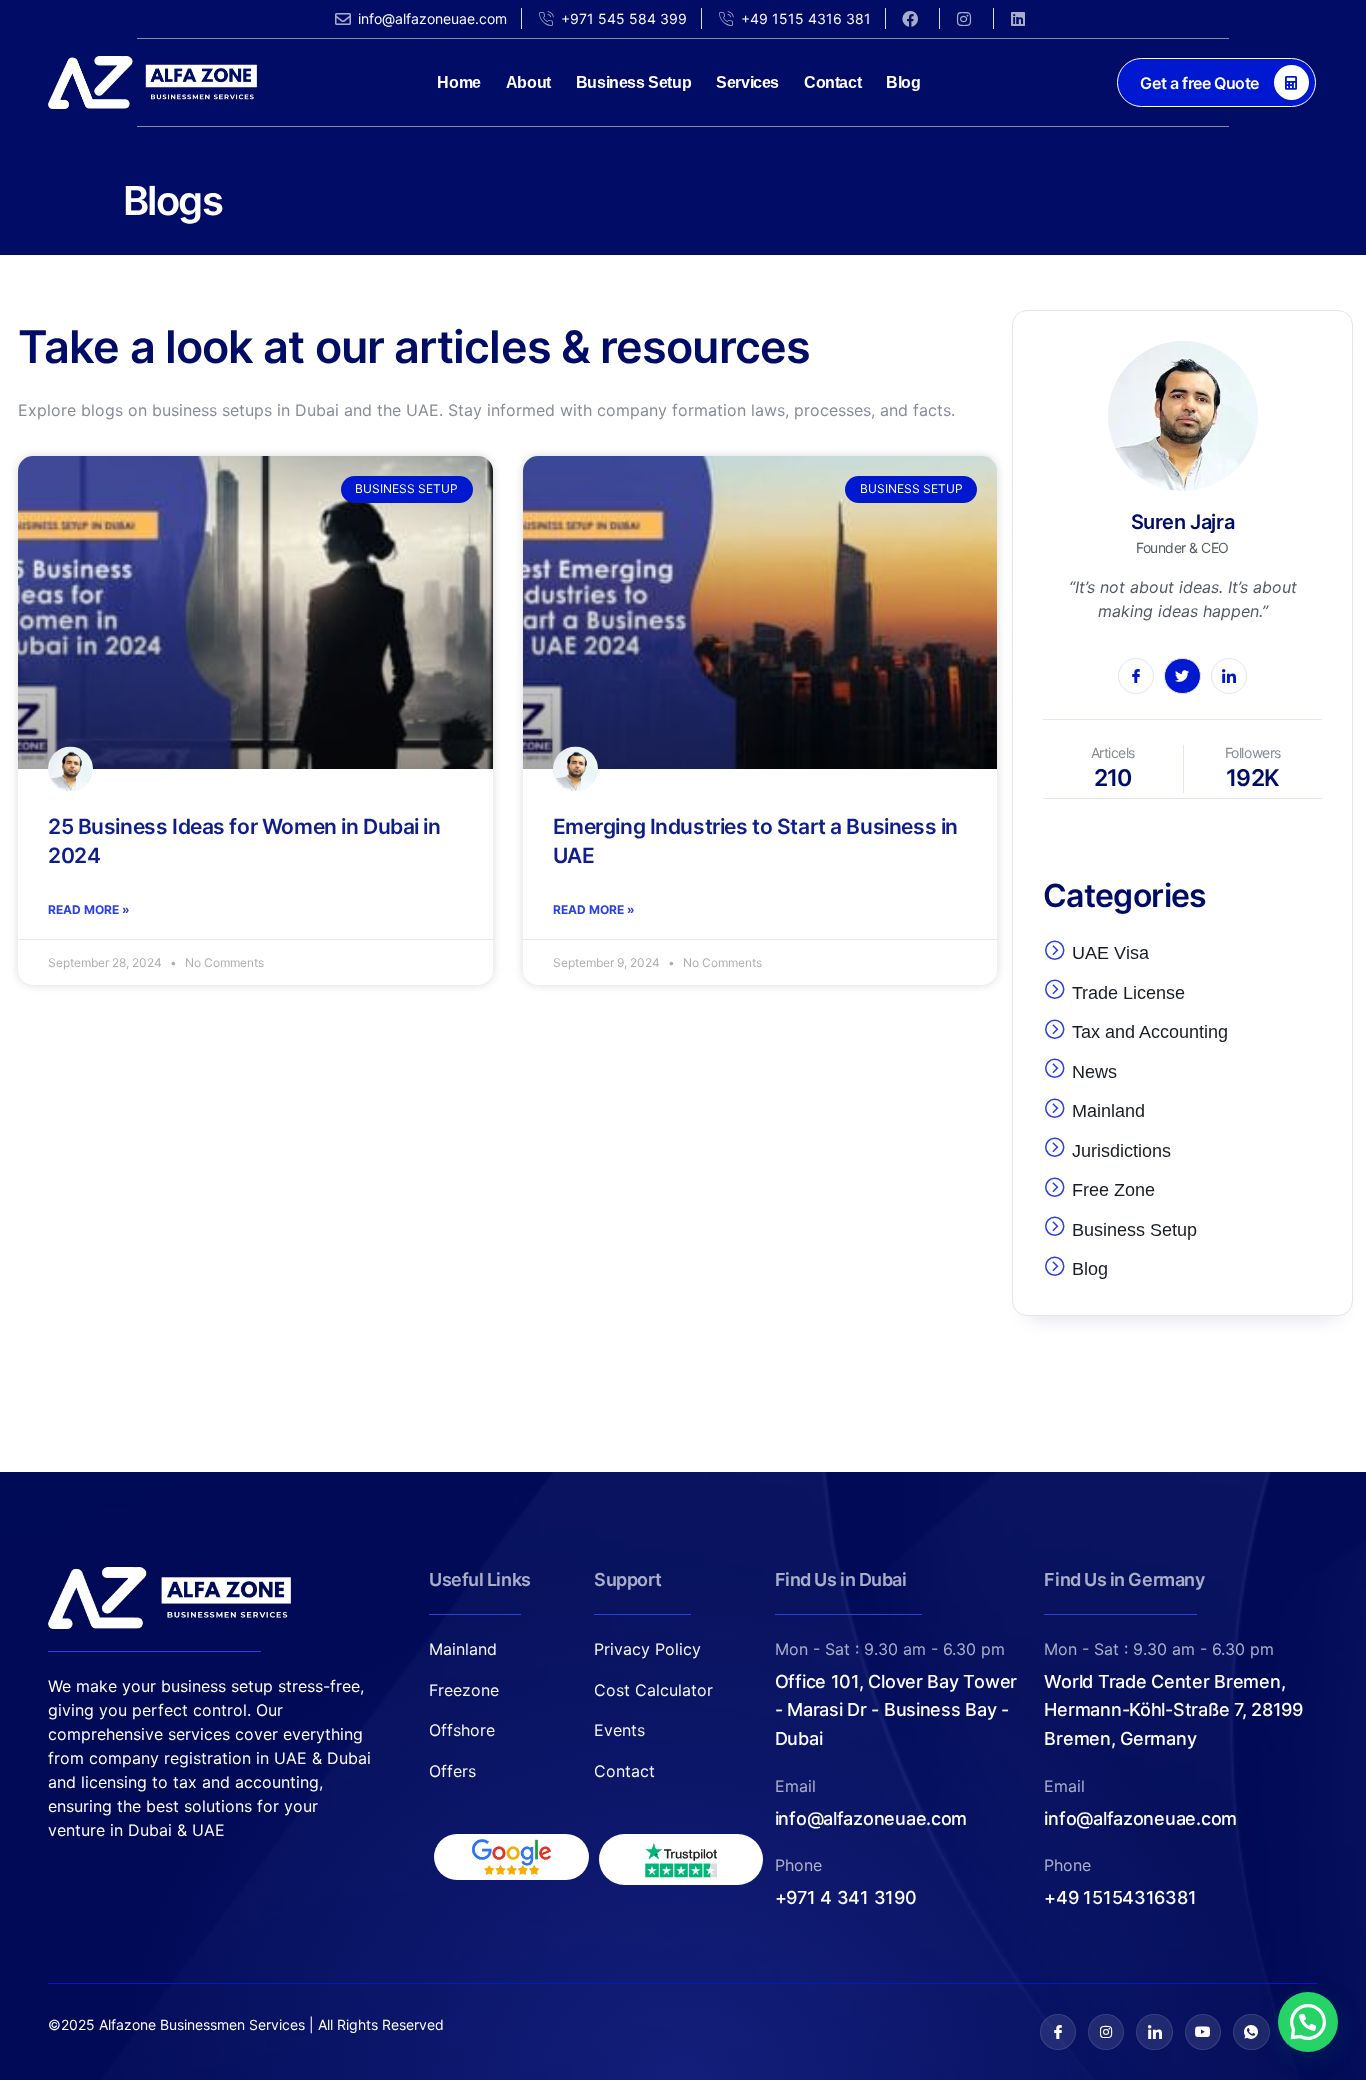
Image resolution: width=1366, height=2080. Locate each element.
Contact (832, 82)
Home (458, 82)
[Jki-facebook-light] (1058, 2032)
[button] (1308, 2022)
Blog (903, 82)
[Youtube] (1203, 2032)
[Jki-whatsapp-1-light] (1251, 2032)
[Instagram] (1106, 2032)
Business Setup (633, 82)
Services (747, 82)
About (528, 82)
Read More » (89, 909)
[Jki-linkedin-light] (1154, 2032)
